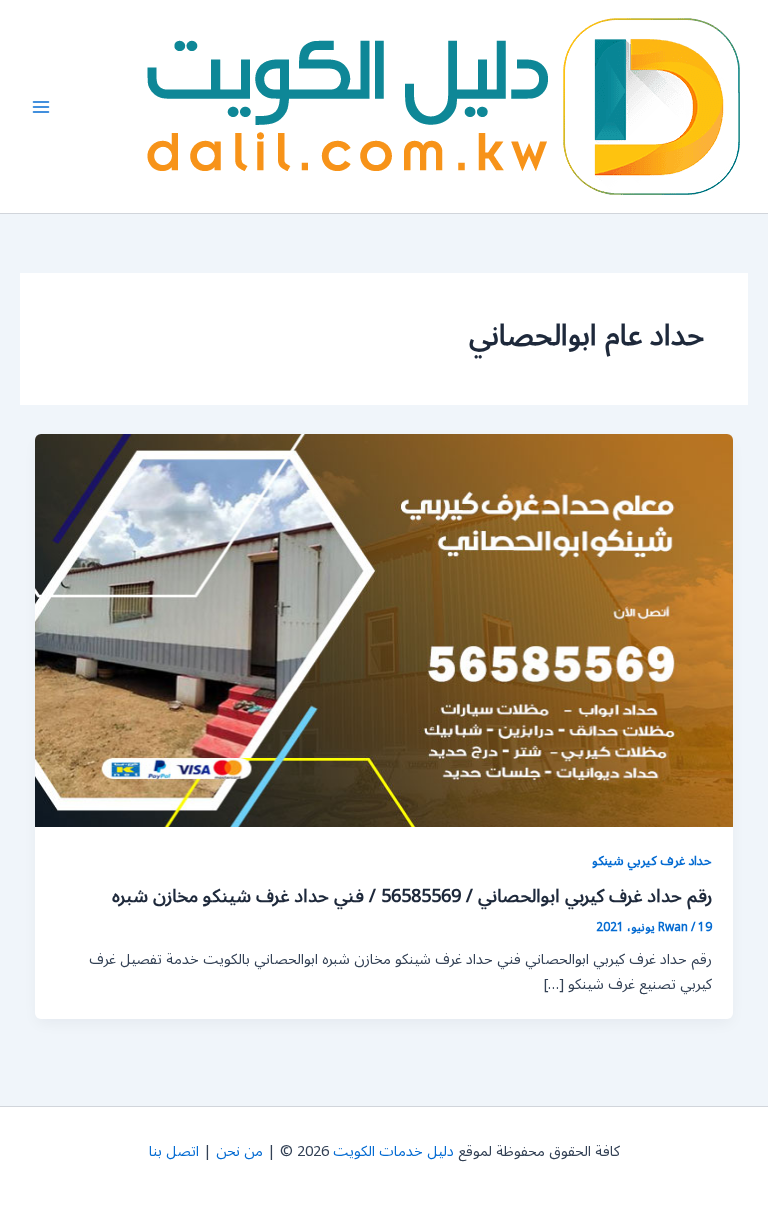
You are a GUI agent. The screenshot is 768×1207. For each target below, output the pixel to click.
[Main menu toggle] (41, 107)
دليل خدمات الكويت (393, 1151)
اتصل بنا (174, 1151)
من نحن (239, 1151)
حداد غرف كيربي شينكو (652, 860)
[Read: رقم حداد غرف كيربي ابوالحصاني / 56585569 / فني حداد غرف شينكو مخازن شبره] (384, 630)
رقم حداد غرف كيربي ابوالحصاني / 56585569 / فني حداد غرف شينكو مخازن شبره (412, 896)
